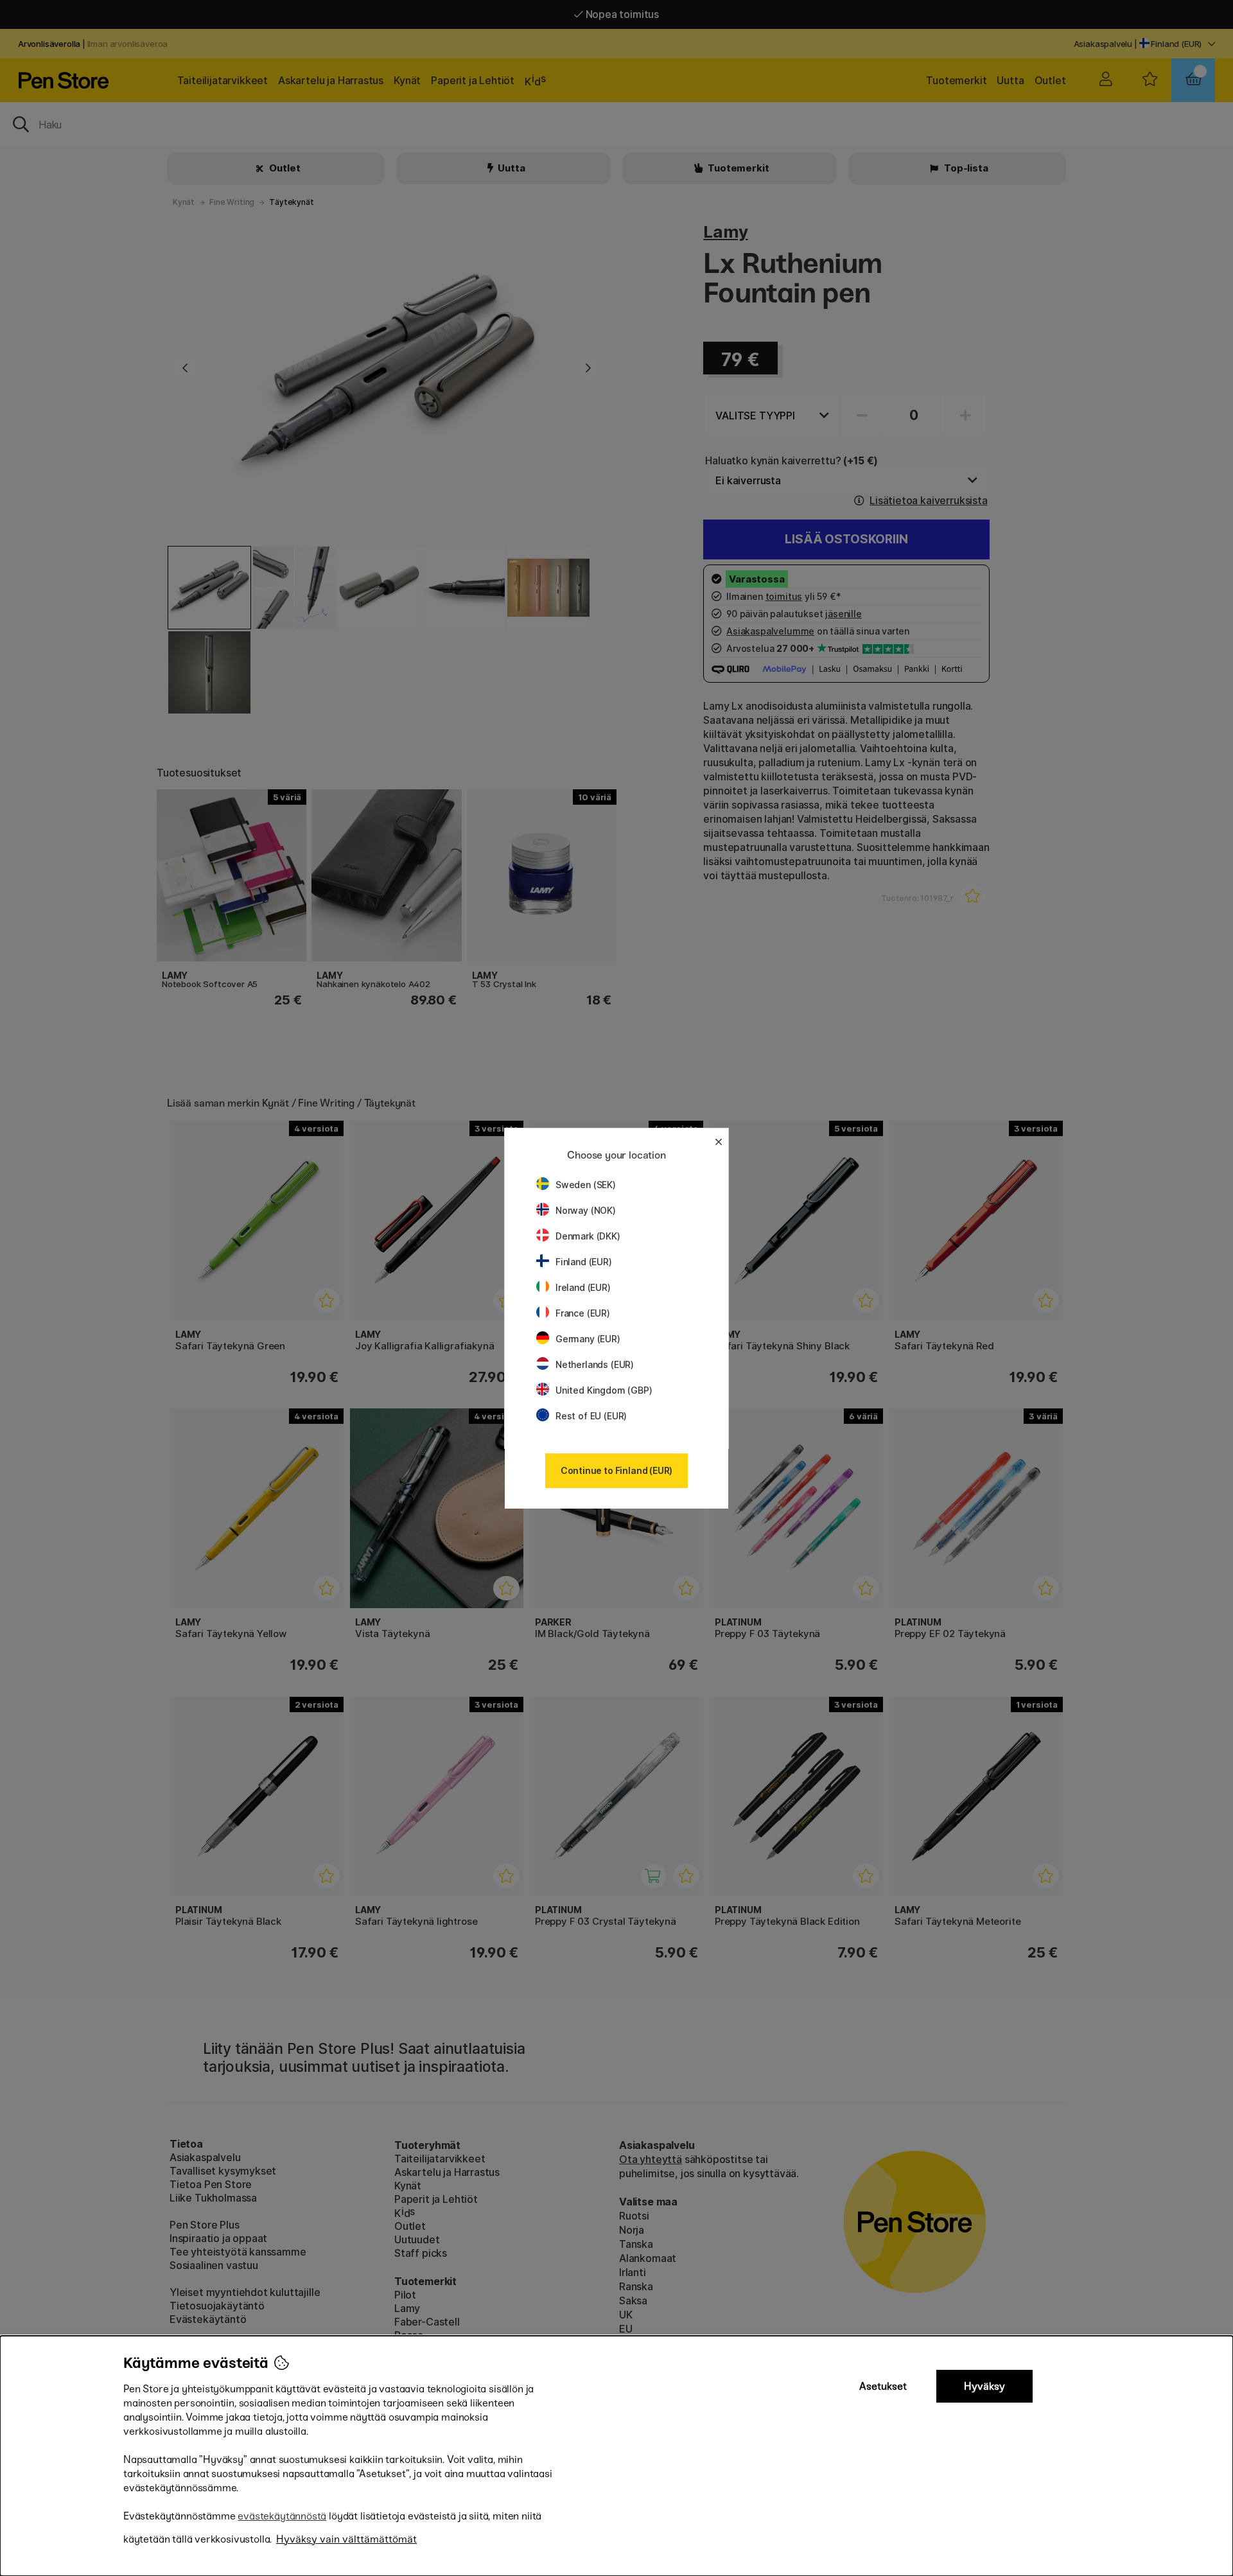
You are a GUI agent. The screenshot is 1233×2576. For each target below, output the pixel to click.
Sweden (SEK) (586, 1185)
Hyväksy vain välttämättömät (346, 2539)
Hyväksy (984, 2386)
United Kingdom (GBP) (604, 1390)
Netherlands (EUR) (595, 1364)
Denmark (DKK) (588, 1236)
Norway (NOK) (586, 1210)
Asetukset (883, 2386)
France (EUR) (583, 1313)
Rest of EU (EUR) (591, 1416)
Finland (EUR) (584, 1262)
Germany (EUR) (588, 1339)
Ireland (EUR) (583, 1287)
